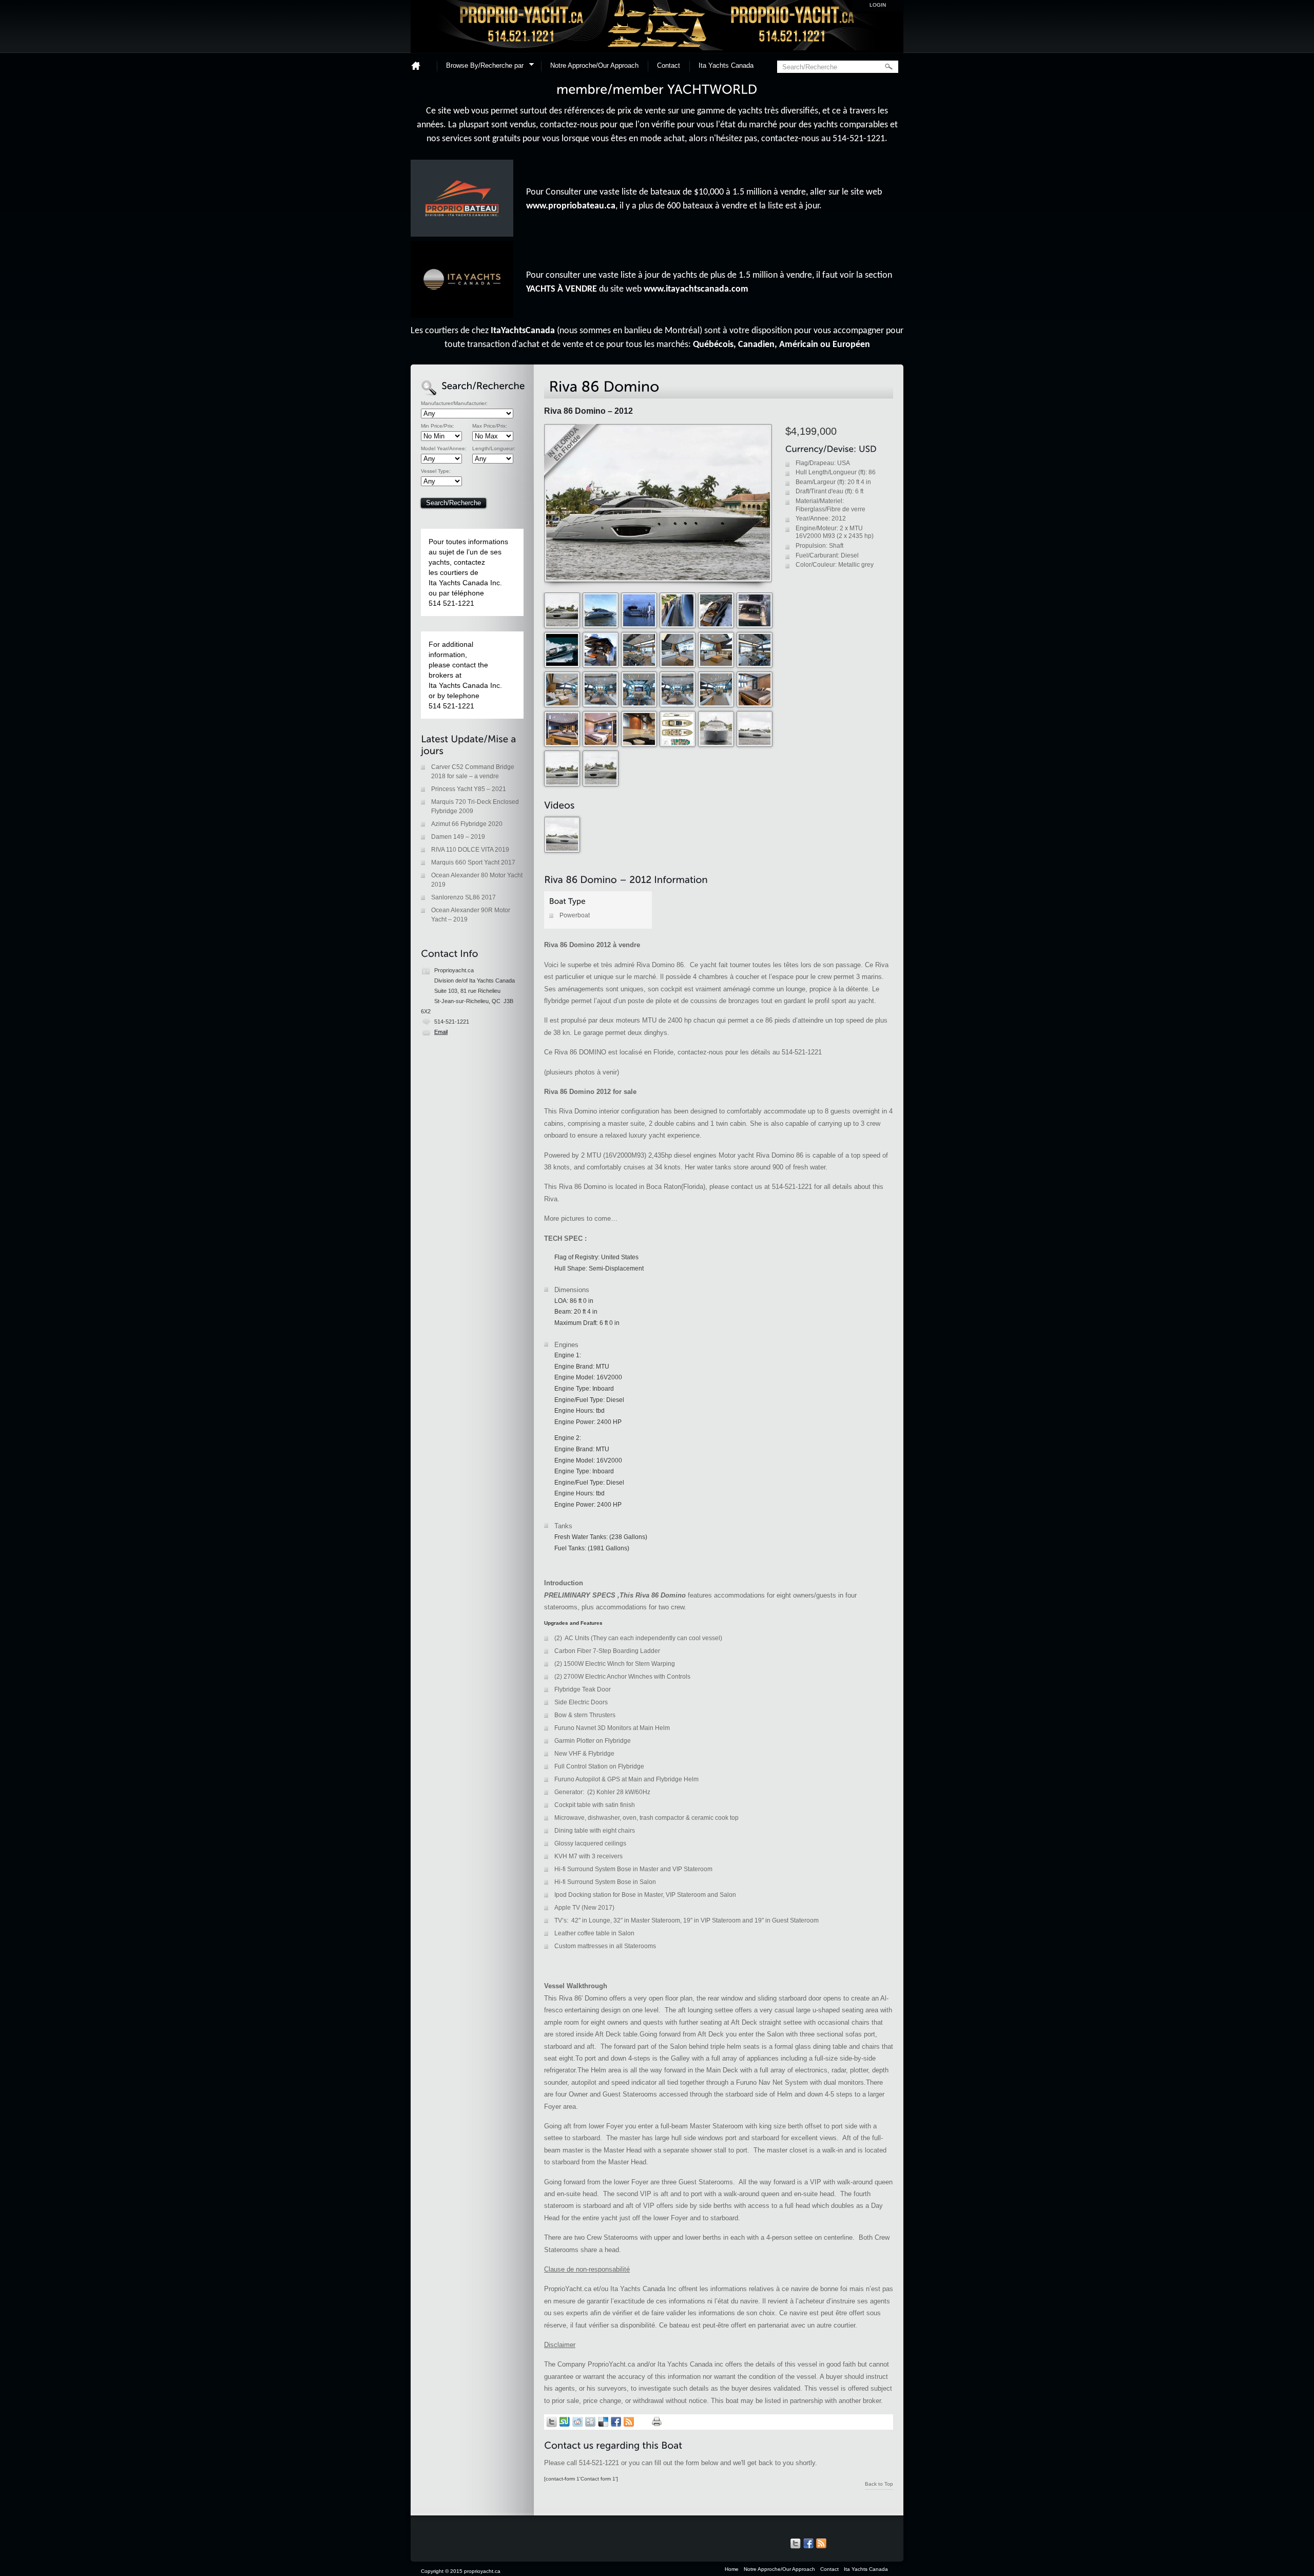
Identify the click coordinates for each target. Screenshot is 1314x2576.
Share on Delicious (603, 2422)
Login (878, 5)
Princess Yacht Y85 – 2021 (469, 789)
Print (657, 2422)
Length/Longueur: (494, 449)
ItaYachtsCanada (523, 331)
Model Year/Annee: (444, 449)
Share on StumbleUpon (565, 2422)
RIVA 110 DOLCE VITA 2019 (470, 850)
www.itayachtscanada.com (696, 289)
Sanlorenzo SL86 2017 (463, 897)
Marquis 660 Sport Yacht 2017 (473, 862)
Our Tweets (796, 2544)
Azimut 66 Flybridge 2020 (467, 824)
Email (441, 1032)
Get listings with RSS (629, 2422)
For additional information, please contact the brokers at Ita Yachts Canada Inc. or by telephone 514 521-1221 (465, 675)
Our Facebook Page (808, 2544)
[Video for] (563, 851)
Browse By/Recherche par (481, 67)
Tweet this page (552, 2422)
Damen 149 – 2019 (458, 837)
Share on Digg (590, 2422)
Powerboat (575, 915)
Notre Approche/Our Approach (594, 65)
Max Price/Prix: (490, 426)
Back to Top (879, 2484)
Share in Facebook (616, 2422)
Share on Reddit (577, 2422)
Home (420, 65)
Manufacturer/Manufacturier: (454, 403)
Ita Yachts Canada (726, 65)
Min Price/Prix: (438, 426)
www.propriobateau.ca (571, 206)
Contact (669, 65)
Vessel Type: (436, 471)
